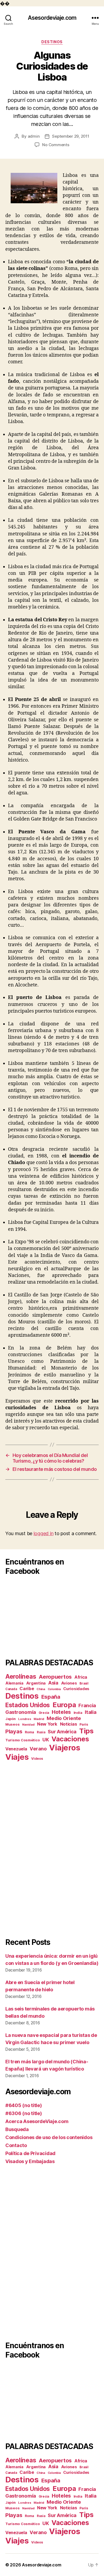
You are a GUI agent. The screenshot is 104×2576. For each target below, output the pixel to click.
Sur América (62, 1731)
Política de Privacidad (30, 2153)
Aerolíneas (21, 1676)
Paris (84, 1724)
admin (34, 136)
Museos (12, 1724)
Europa (64, 1705)
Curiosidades (76, 1689)
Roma (29, 1732)
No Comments (56, 145)
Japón (11, 1719)
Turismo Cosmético (23, 1740)
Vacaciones (70, 1739)
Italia (91, 1712)
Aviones (69, 1683)
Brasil (84, 1683)
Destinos (52, 42)
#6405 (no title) (24, 2105)
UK (46, 1740)
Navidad (28, 1725)
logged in (44, 1533)
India (78, 1713)
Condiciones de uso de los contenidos (49, 2137)
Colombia (54, 1689)
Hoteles (61, 1712)
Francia (87, 1705)
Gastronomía (21, 1712)
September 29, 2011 (71, 136)
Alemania (14, 1683)
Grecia (44, 1713)
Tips (86, 1731)
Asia (53, 1683)
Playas (14, 1731)
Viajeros (65, 1748)
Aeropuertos (55, 1677)
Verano (38, 1749)
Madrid (39, 1719)
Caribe (27, 1689)
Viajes (17, 1757)
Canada (11, 1689)
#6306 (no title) (24, 2113)
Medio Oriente (64, 1718)
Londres (25, 1719)
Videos (37, 1759)
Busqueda (17, 2129)
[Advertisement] (52, 1850)
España (51, 1697)
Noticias (69, 1724)
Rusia (41, 1732)
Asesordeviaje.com (52, 18)
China (41, 1689)
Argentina (36, 1683)
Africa (81, 1677)
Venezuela (16, 1749)
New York (47, 1724)
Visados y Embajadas (30, 2161)
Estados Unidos (28, 1705)
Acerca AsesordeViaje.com (37, 2121)
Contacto (16, 2145)
